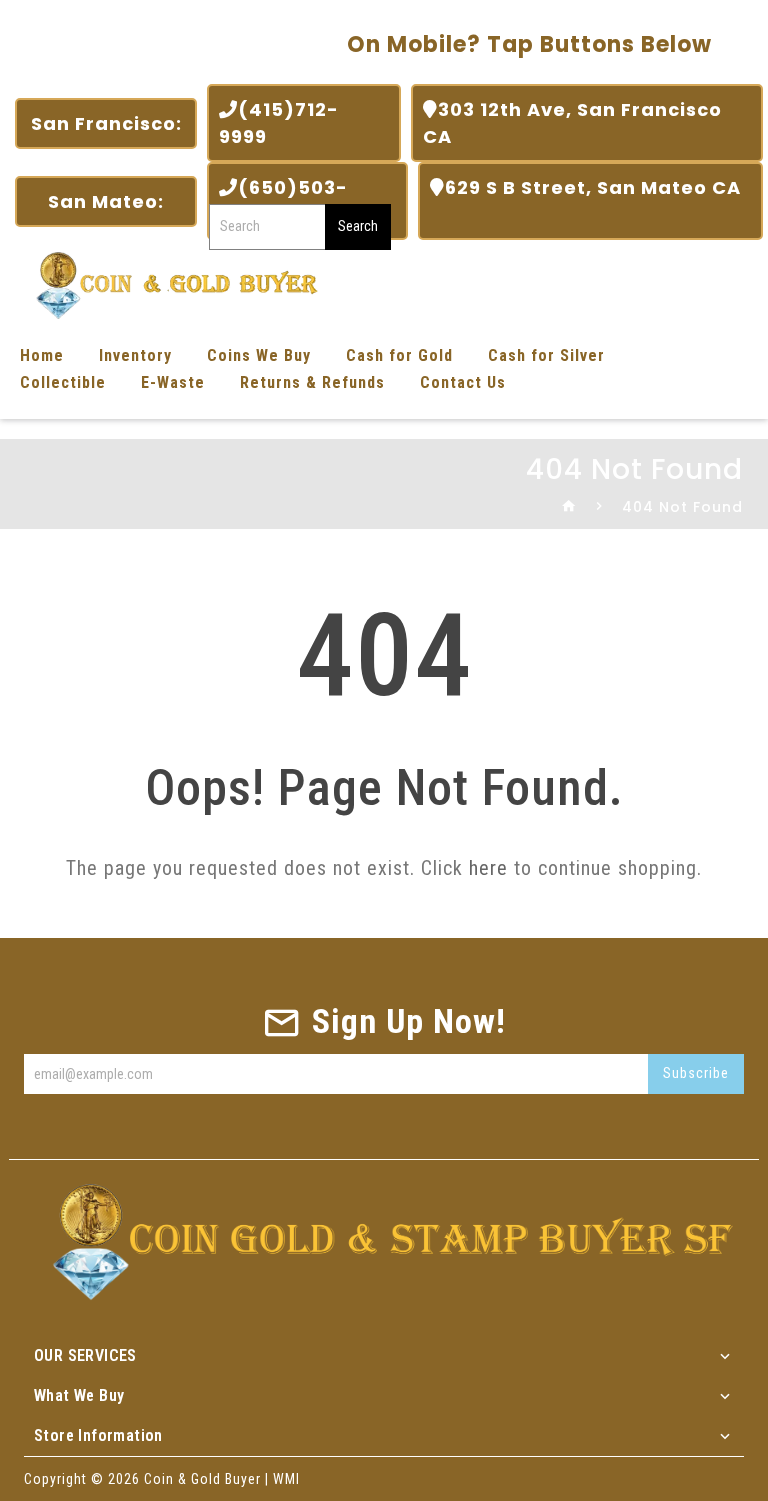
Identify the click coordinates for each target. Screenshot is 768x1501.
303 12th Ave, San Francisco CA (572, 123)
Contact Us (463, 382)
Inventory (135, 355)
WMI (286, 1479)
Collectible (63, 382)
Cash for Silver (546, 355)
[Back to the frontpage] (569, 507)
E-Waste (173, 382)
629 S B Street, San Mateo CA (585, 201)
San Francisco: (106, 123)
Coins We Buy (259, 355)
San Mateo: (106, 201)
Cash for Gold (399, 355)
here (488, 868)
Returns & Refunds (312, 382)
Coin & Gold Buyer (202, 1479)
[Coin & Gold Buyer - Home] (170, 283)
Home (42, 355)
